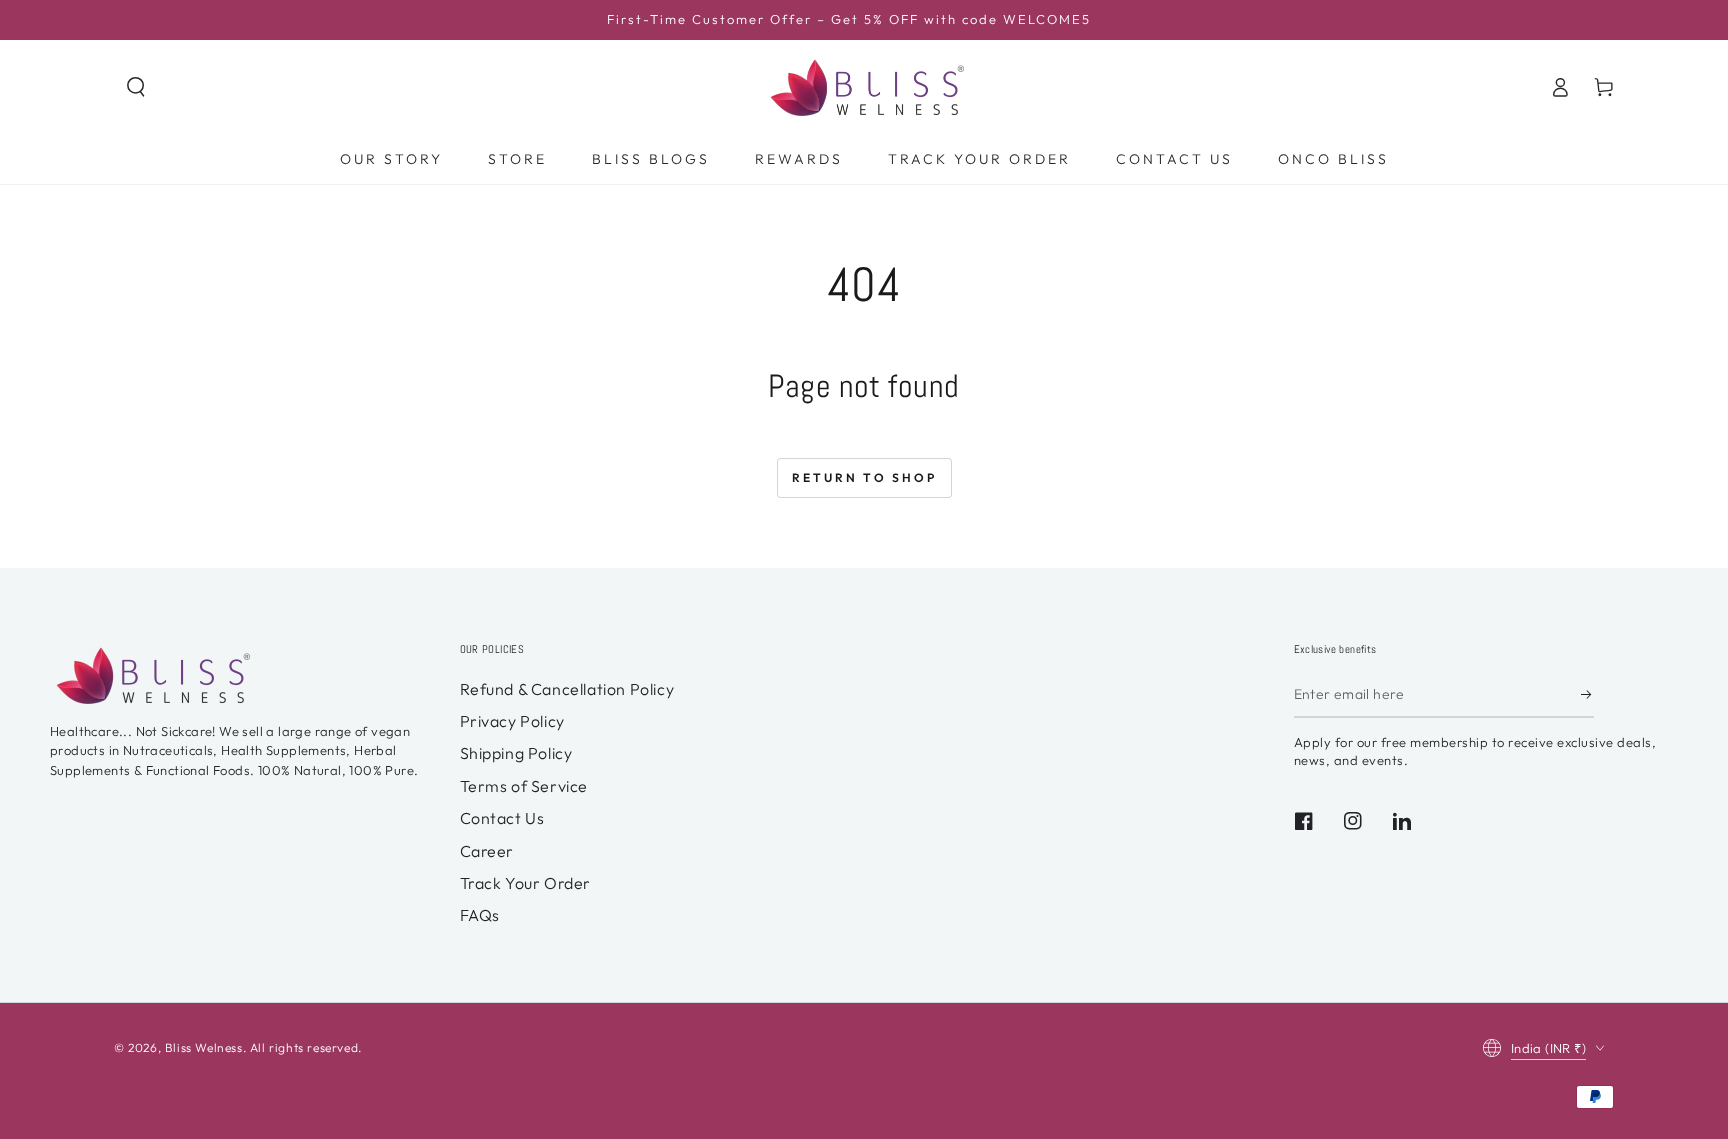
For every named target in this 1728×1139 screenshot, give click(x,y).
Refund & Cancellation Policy (567, 689)
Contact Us (502, 818)
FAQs (480, 915)
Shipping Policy (516, 753)
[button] (136, 87)
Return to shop (864, 477)
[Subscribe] (1587, 695)
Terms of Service (524, 786)
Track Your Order (526, 883)
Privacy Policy (512, 721)
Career (487, 851)
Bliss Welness (204, 1047)
